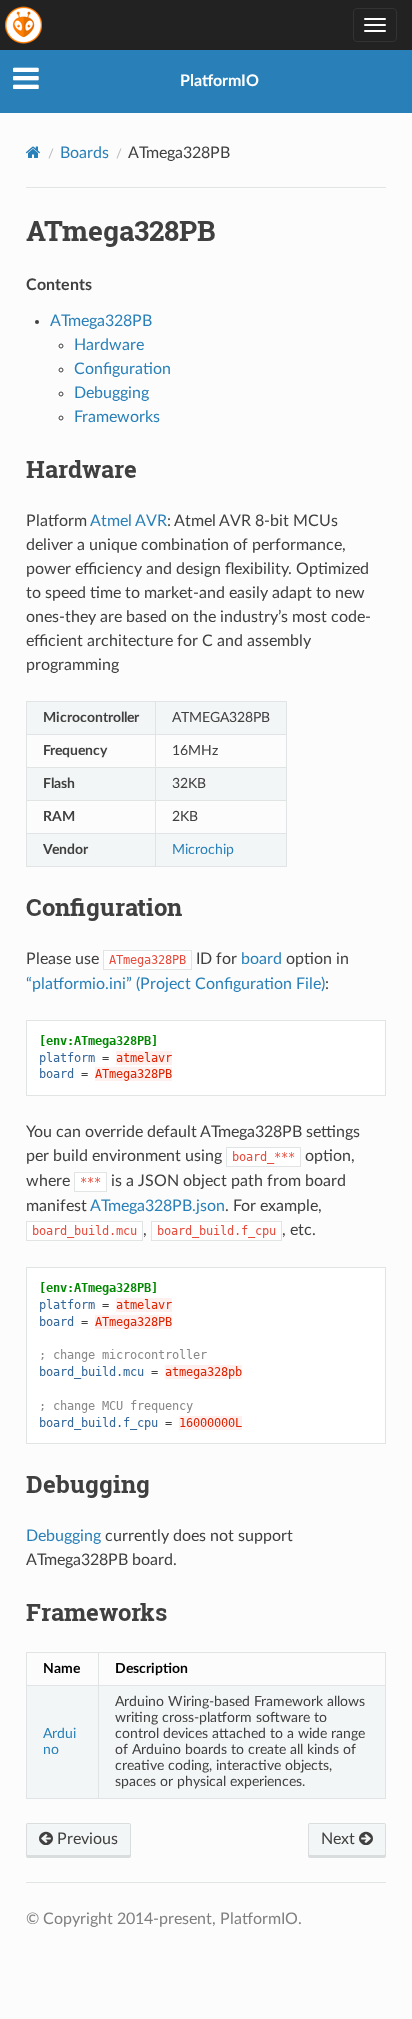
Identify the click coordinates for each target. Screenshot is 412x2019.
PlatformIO (219, 81)
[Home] (33, 152)
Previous (85, 1839)
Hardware (109, 345)
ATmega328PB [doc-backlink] (121, 230)
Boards (84, 153)
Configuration (122, 369)
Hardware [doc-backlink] (81, 469)
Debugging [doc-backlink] (88, 1484)
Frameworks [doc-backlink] (96, 1612)
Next (340, 1839)
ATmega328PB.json (157, 1206)
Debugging (111, 393)
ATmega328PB (101, 321)
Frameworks (117, 417)
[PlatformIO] (25, 25)
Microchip (203, 849)
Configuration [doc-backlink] (104, 907)
